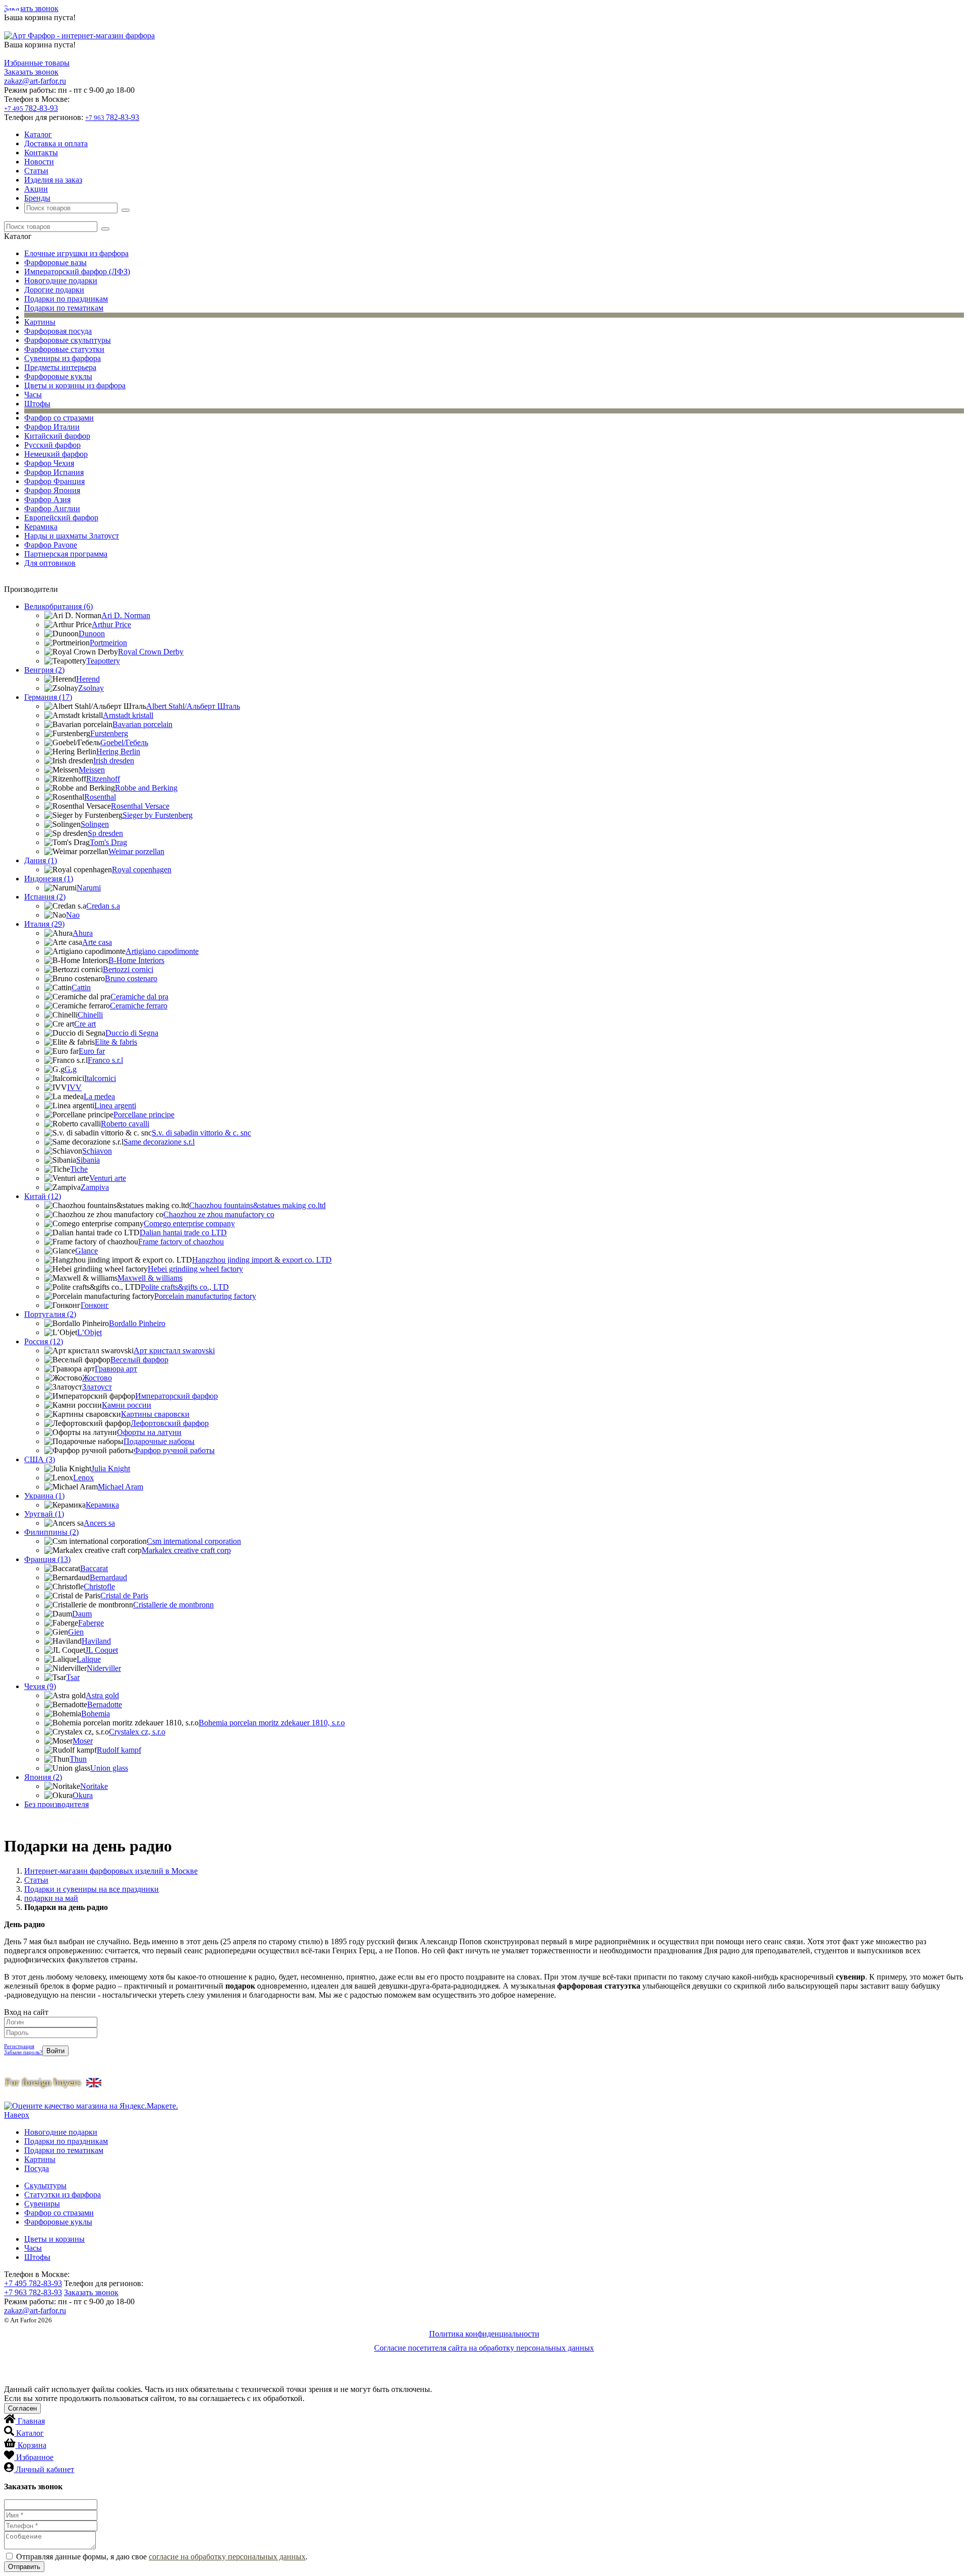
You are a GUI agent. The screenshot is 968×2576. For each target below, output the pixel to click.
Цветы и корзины (54, 2239)
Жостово (97, 1378)
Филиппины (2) (51, 1532)
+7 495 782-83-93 (33, 2283)
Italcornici (100, 1078)
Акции (36, 189)
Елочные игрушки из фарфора (76, 253)
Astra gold (102, 1695)
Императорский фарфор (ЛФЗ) (77, 272)
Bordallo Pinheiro (137, 1323)
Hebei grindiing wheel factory (195, 1269)
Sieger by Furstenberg (158, 815)
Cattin (81, 987)
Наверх (17, 2115)
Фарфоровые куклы (58, 376)
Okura (83, 1795)
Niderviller (104, 1668)
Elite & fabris (116, 1042)
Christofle (99, 1586)
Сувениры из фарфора (63, 358)
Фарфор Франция (54, 481)
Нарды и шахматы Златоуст (72, 536)
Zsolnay (91, 688)
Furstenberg (109, 733)
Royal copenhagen (142, 870)
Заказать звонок (31, 8)
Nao (73, 915)
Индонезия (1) (49, 879)
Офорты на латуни (149, 1432)
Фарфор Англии (52, 508)
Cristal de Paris (124, 1596)
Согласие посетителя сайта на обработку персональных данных (484, 2348)
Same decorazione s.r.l (159, 1142)
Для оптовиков (50, 563)
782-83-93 (31, 108)
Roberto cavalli (125, 1124)
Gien (76, 1632)
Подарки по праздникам (66, 299)
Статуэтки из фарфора (63, 2195)
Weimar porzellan (136, 851)
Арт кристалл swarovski (174, 1351)
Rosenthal (100, 797)
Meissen (92, 770)
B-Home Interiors (136, 960)
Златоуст (97, 1387)
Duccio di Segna (132, 1033)
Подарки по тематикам (64, 308)
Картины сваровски (155, 1414)
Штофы (37, 404)
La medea (99, 1096)
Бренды (37, 198)
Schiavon (97, 1151)
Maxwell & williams (150, 1278)
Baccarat (94, 1568)
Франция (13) (47, 1559)
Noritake (94, 1786)
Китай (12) (43, 1196)
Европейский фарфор (61, 518)
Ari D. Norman (126, 615)
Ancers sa (99, 1523)
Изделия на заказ (53, 180)
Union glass (109, 1768)
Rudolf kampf (119, 1750)
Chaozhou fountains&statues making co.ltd (257, 1205)
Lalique (89, 1659)
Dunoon (92, 634)
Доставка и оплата (56, 143)
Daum (82, 1614)
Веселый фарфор (139, 1360)
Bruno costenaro (131, 978)
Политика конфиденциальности (484, 2334)
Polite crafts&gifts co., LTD (185, 1287)
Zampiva (95, 1187)
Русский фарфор (52, 445)
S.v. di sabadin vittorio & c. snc (201, 1133)
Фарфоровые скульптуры (68, 340)
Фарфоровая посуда (58, 331)
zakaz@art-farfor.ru (35, 81)
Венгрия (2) (44, 670)
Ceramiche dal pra (139, 997)
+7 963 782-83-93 (33, 2292)
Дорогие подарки (54, 290)
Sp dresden (105, 833)
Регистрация (19, 2046)
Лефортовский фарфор (170, 1423)
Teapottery (103, 661)
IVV (74, 1087)
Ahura (83, 933)
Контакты (41, 153)
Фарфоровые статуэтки (64, 349)
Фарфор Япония (52, 490)
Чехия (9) (40, 1686)
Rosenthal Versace (140, 806)
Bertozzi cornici (128, 969)
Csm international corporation (194, 1541)
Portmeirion (108, 643)
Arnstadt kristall (128, 715)
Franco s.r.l (105, 1060)
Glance (86, 1251)
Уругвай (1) (44, 1514)
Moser (83, 1741)
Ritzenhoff (103, 779)
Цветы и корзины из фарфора (75, 385)
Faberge (91, 1623)
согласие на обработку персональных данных (227, 2557)
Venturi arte (108, 1178)
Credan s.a (103, 906)
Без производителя (56, 1804)
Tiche (79, 1169)
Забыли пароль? (23, 2052)
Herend (88, 679)
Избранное (35, 2457)
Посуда (37, 2168)
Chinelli (90, 1015)
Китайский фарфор (57, 436)
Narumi (89, 888)
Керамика (41, 527)
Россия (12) (44, 1341)
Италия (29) (44, 924)
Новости (39, 162)
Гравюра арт (116, 1369)
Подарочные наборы (159, 1441)
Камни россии (127, 1405)
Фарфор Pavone (51, 545)
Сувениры (42, 2204)
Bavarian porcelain (142, 724)
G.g (71, 1069)
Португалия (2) (50, 1314)
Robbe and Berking (146, 788)
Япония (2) (43, 1777)
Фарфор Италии (52, 427)
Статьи (36, 171)
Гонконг (95, 1305)
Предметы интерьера (60, 367)
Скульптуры (45, 2185)
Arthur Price (111, 624)
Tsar (73, 1677)
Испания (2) (45, 897)
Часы (33, 395)
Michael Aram (120, 1487)
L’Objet (89, 1332)
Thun (78, 1759)
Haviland (96, 1641)
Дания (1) (41, 860)
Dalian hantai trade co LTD (183, 1233)
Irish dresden (114, 761)
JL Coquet (102, 1650)
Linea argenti (115, 1105)
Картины (40, 322)
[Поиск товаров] (126, 210)
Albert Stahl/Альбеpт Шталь (193, 706)
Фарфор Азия (47, 499)
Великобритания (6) (58, 606)
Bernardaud (108, 1577)
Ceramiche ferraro (139, 1006)
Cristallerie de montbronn (173, 1605)
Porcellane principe (144, 1115)
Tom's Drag (108, 842)
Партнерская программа (66, 554)
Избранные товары (37, 63)
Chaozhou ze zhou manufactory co (219, 1214)
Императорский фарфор (176, 1396)
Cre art (85, 1024)
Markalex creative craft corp (186, 1550)
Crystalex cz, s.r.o (137, 1732)
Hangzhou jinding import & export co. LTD (262, 1260)
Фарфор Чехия (49, 463)
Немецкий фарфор (56, 454)
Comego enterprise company (189, 1223)
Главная (31, 2421)
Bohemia (96, 1714)
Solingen (95, 824)
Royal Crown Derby (151, 652)
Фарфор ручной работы (174, 1450)
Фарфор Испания (54, 472)
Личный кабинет (45, 2469)
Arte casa (97, 942)
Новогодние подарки (61, 281)
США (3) (40, 1459)
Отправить (24, 2567)
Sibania (88, 1160)
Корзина (32, 2445)
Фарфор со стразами (59, 418)
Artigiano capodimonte (162, 951)
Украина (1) (44, 1496)
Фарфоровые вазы (55, 262)
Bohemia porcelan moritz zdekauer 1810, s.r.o (272, 1723)
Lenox (83, 1478)
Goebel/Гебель (124, 742)
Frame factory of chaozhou (181, 1242)
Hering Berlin (118, 752)
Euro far (92, 1051)
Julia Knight (111, 1469)
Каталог (38, 134)
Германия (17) (48, 697)
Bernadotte (105, 1704)
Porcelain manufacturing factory (205, 1296)
